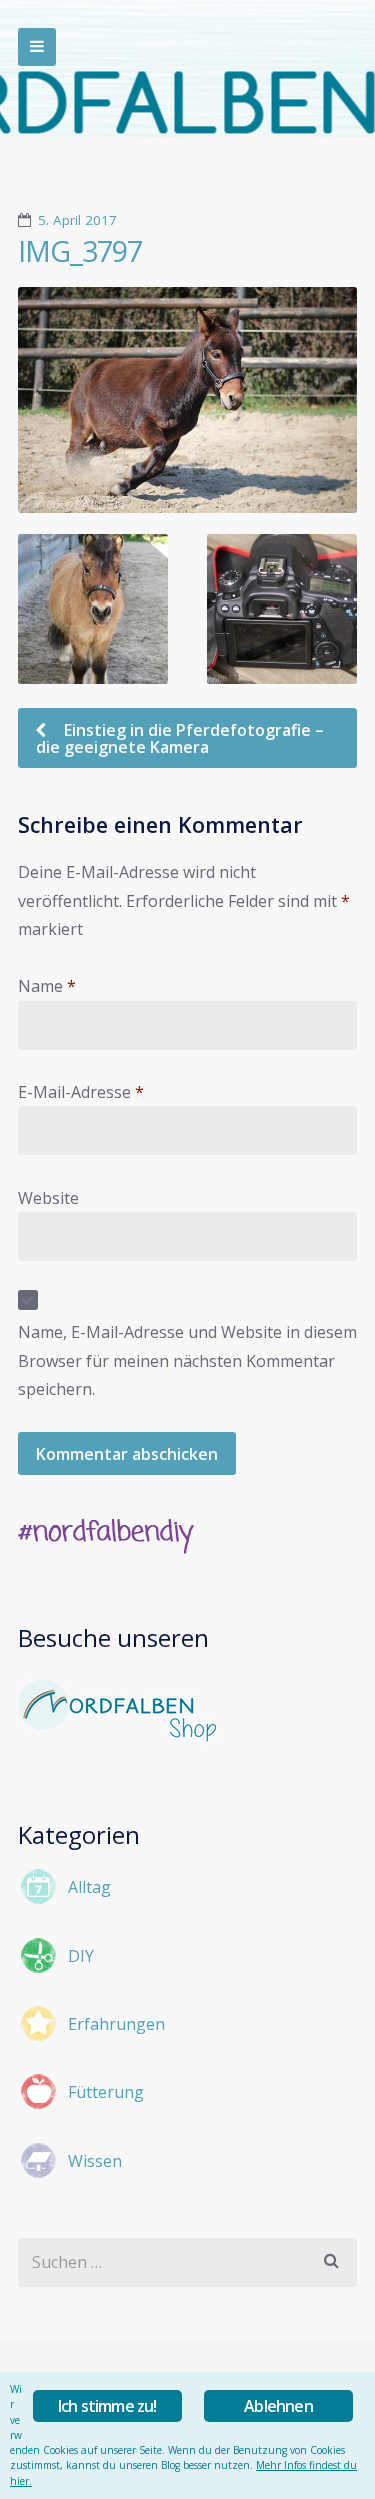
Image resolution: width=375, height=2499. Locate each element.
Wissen (95, 2161)
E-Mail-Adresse (81, 1092)
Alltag (89, 1887)
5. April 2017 (77, 220)
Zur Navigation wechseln (37, 47)
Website (48, 1198)
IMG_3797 (80, 251)
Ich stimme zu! (107, 2406)
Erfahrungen (116, 2024)
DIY (81, 1956)
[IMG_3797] (187, 400)
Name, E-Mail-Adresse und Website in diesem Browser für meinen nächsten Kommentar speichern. (187, 1360)
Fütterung (106, 2092)
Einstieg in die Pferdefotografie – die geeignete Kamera (180, 738)
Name (47, 986)
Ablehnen (278, 2406)
